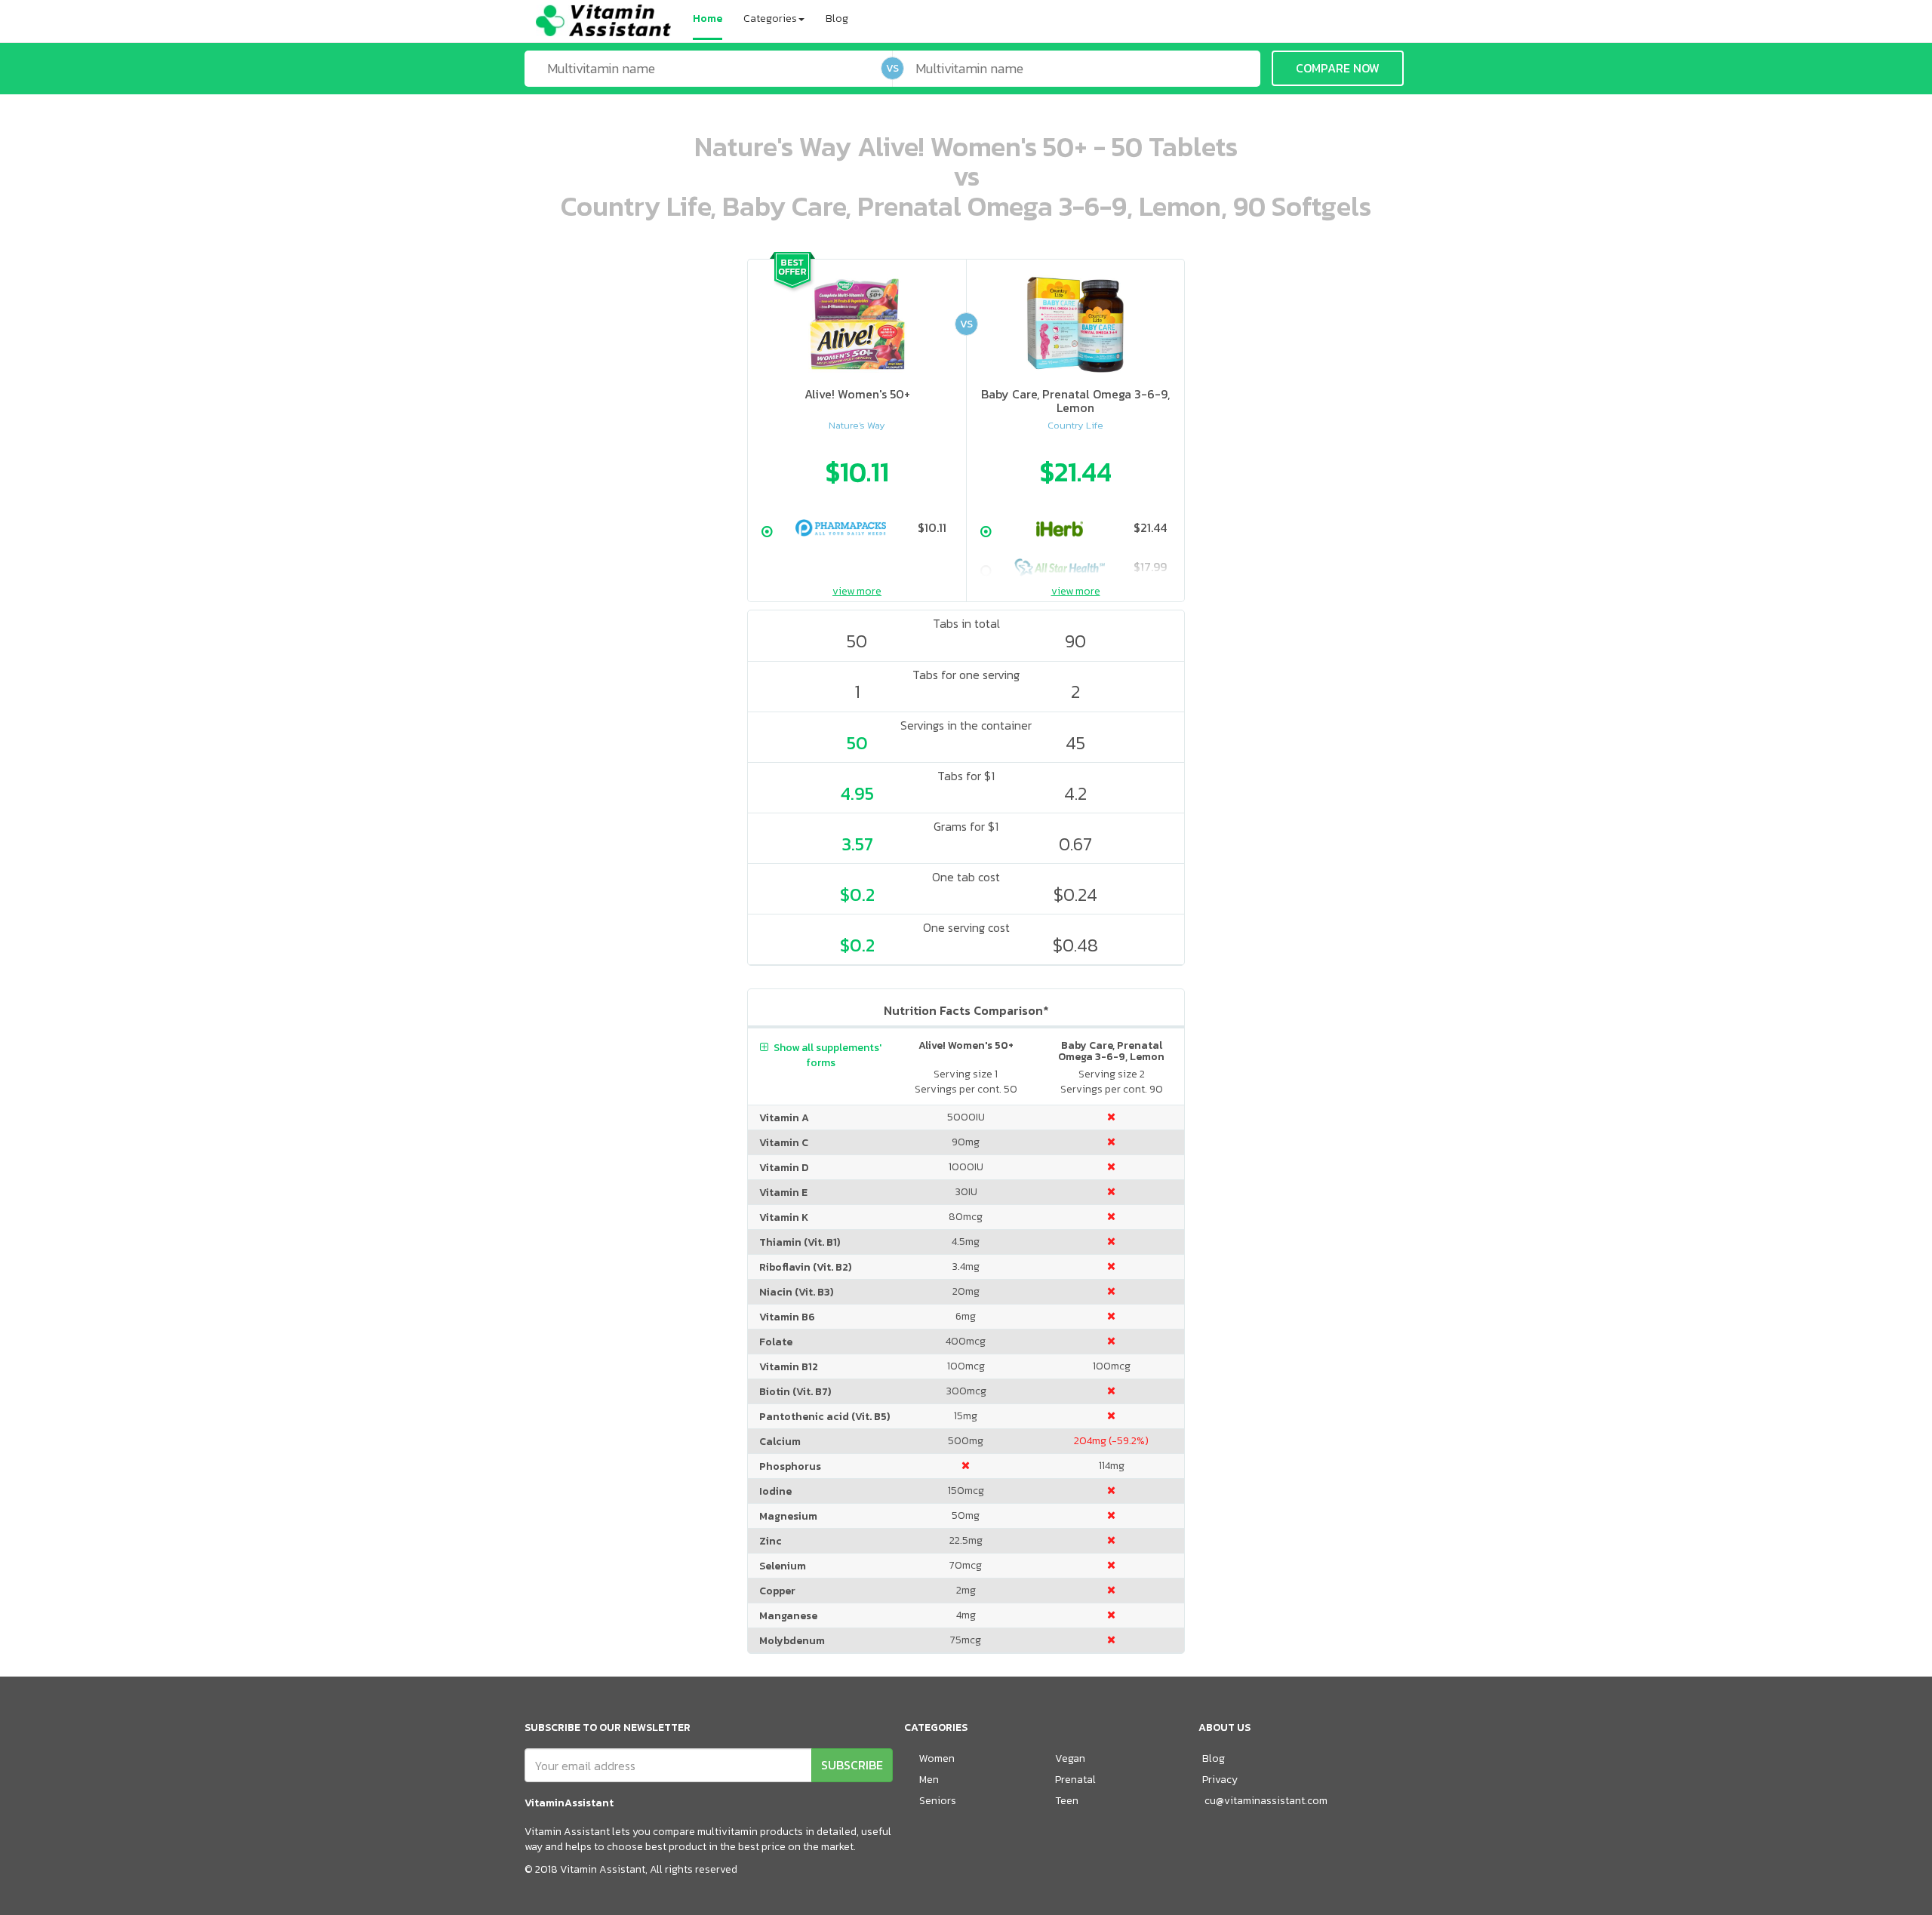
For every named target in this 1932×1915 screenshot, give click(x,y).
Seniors (938, 1801)
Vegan (1070, 1758)
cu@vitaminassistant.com (1266, 1801)
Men (929, 1780)
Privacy (1220, 1780)
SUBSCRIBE (852, 1765)
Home (708, 18)
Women (937, 1758)
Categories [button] (770, 18)
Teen (1067, 1801)
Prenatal (1075, 1780)
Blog (837, 18)
